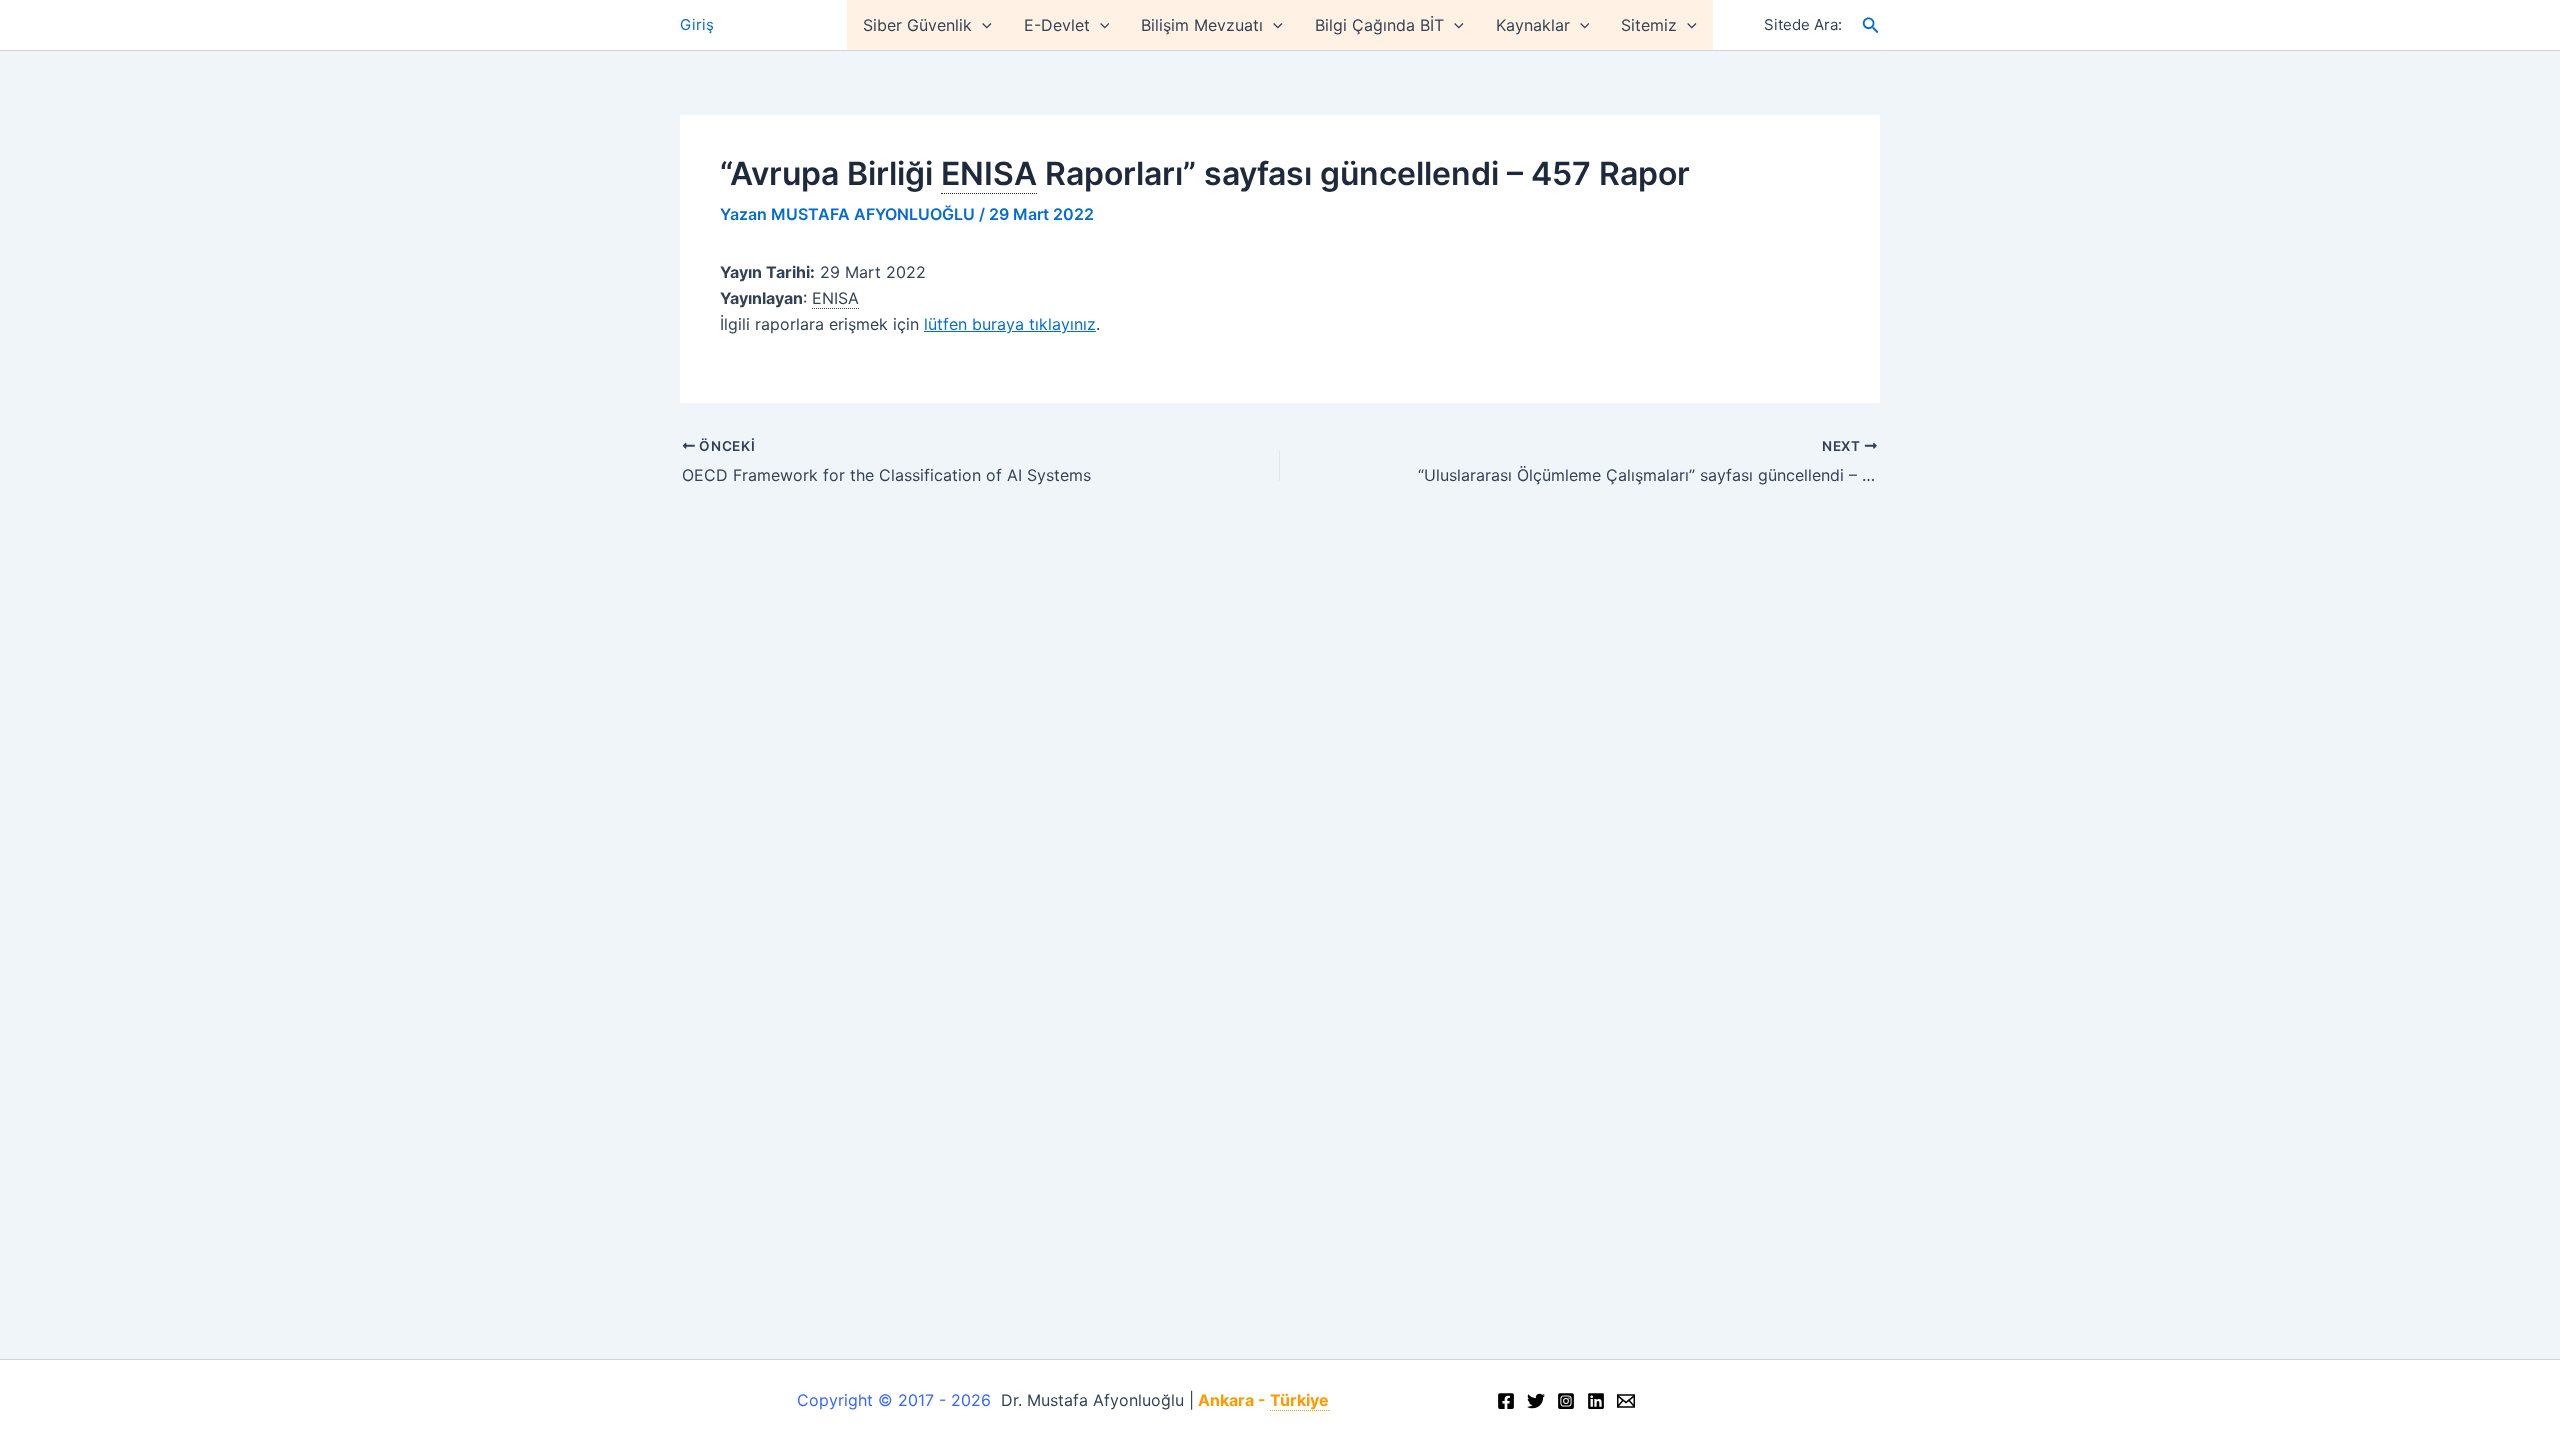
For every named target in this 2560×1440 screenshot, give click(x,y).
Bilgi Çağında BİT (1379, 25)
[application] (982, 25)
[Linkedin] (1596, 1401)
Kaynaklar (1533, 25)
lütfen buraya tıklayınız (1010, 324)
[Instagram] (1566, 1401)
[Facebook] (1506, 1401)
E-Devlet (1057, 25)
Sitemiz (1649, 25)
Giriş (697, 24)
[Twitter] (1536, 1401)
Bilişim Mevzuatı (1202, 25)
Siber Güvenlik (917, 25)
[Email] (1626, 1401)
